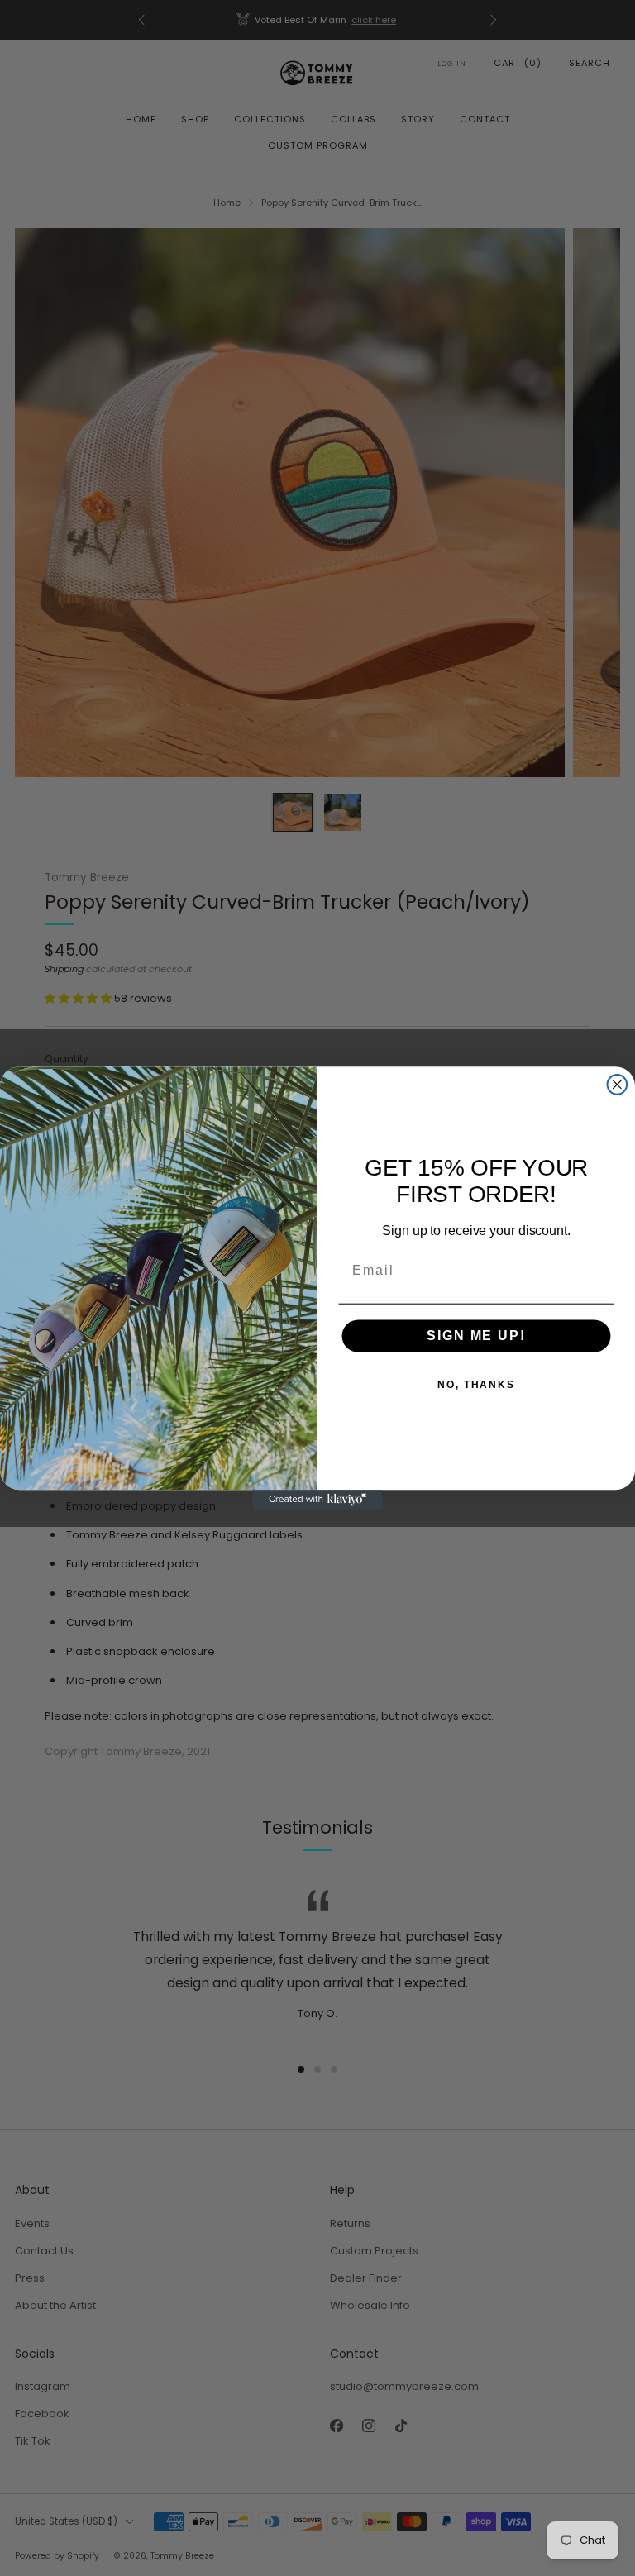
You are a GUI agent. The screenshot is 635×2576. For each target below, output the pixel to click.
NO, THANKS (476, 1386)
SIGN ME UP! (476, 1336)
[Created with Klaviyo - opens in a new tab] (317, 1500)
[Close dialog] (618, 1085)
